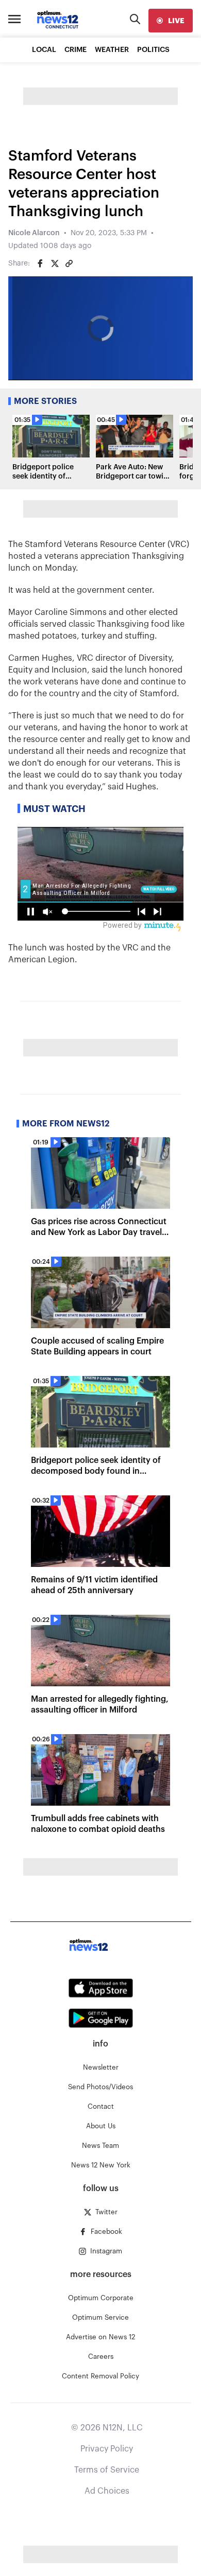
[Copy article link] (69, 263)
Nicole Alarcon (34, 233)
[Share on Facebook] (40, 263)
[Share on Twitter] (55, 263)
